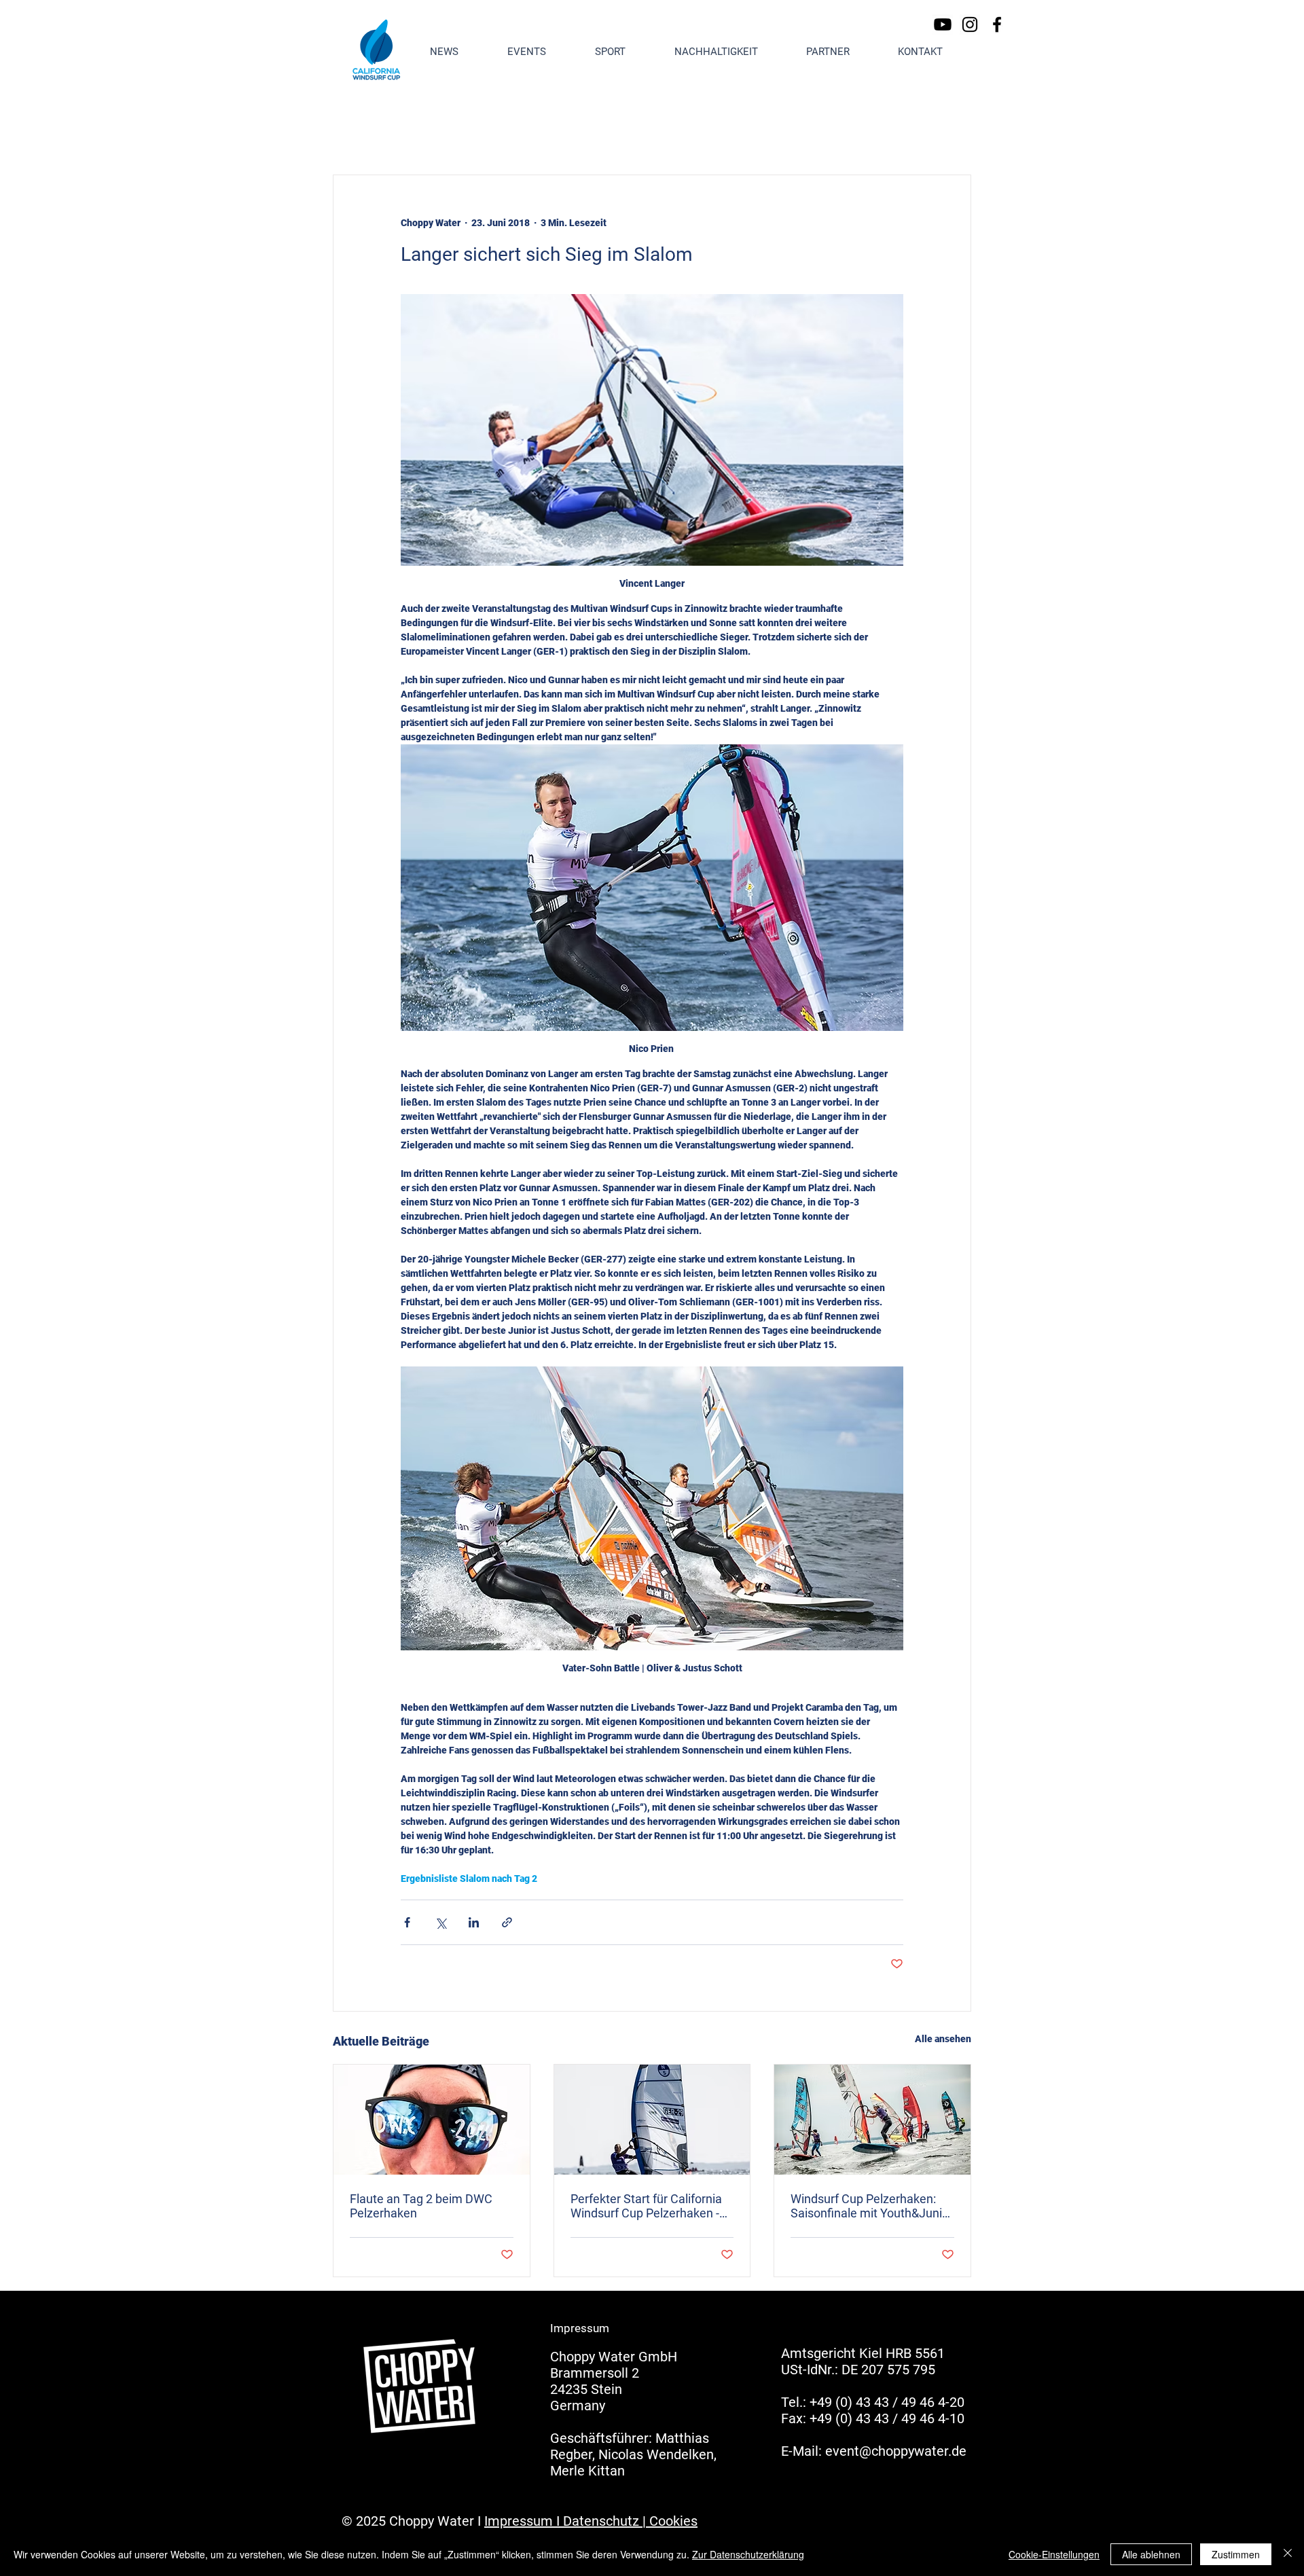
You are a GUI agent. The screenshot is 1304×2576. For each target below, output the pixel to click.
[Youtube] (943, 24)
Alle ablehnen (1151, 2554)
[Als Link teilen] (507, 1922)
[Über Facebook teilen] (407, 1922)
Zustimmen (1236, 2554)
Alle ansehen (943, 2039)
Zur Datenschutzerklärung (748, 2554)
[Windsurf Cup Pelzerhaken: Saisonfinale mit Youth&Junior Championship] (872, 2120)
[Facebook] (997, 24)
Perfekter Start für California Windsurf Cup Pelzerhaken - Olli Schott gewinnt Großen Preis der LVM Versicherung (646, 2206)
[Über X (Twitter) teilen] (440, 1922)
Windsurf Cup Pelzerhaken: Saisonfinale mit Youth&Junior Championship (872, 2206)
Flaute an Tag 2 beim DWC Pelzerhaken (421, 2206)
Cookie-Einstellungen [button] (1054, 2554)
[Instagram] (970, 24)
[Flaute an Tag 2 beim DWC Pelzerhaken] (432, 2120)
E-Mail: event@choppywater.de (874, 2451)
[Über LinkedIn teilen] (474, 1922)
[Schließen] (1288, 2554)
